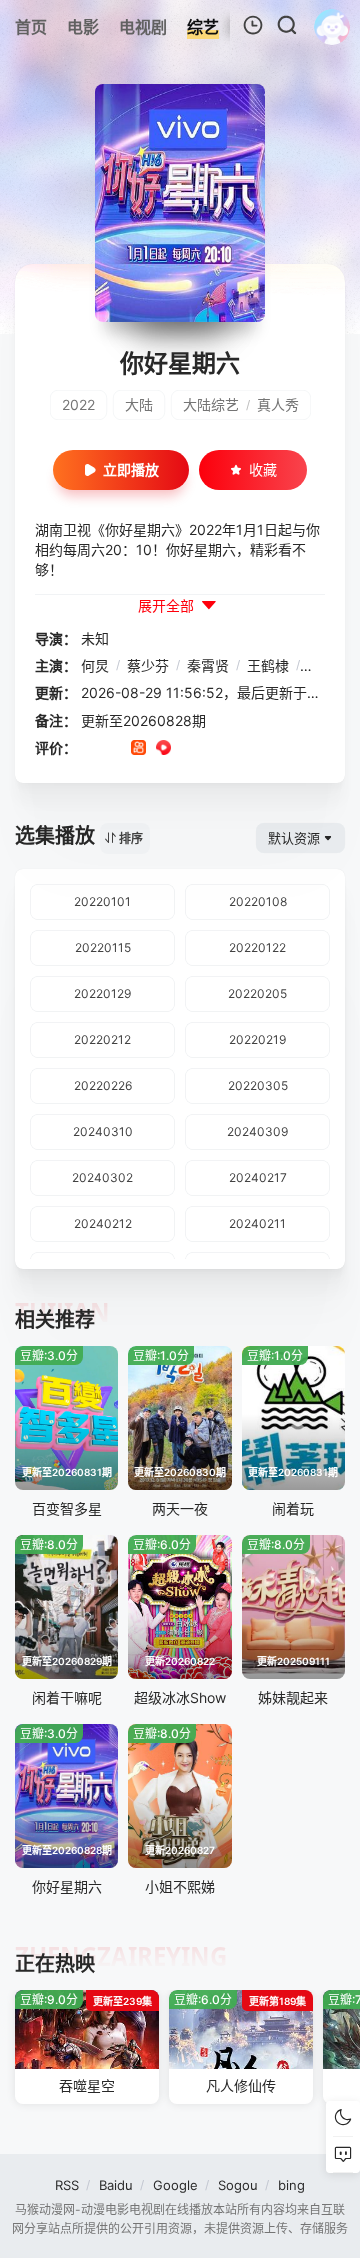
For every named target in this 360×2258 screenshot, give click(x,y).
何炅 (95, 665)
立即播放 (131, 469)
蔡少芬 (148, 665)
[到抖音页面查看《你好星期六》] (113, 749)
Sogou (238, 2185)
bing (291, 2185)
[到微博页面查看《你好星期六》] (188, 749)
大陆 (139, 404)
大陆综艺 (211, 404)
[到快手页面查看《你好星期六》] (138, 749)
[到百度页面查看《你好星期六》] (238, 749)
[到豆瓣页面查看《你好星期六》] (88, 749)
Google (175, 2185)
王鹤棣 (268, 665)
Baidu (116, 2185)
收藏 (263, 469)
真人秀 (278, 404)
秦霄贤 (208, 665)
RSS (67, 2185)
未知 (95, 638)
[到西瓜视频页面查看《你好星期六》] (163, 749)
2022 (78, 404)
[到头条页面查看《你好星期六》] (213, 749)
